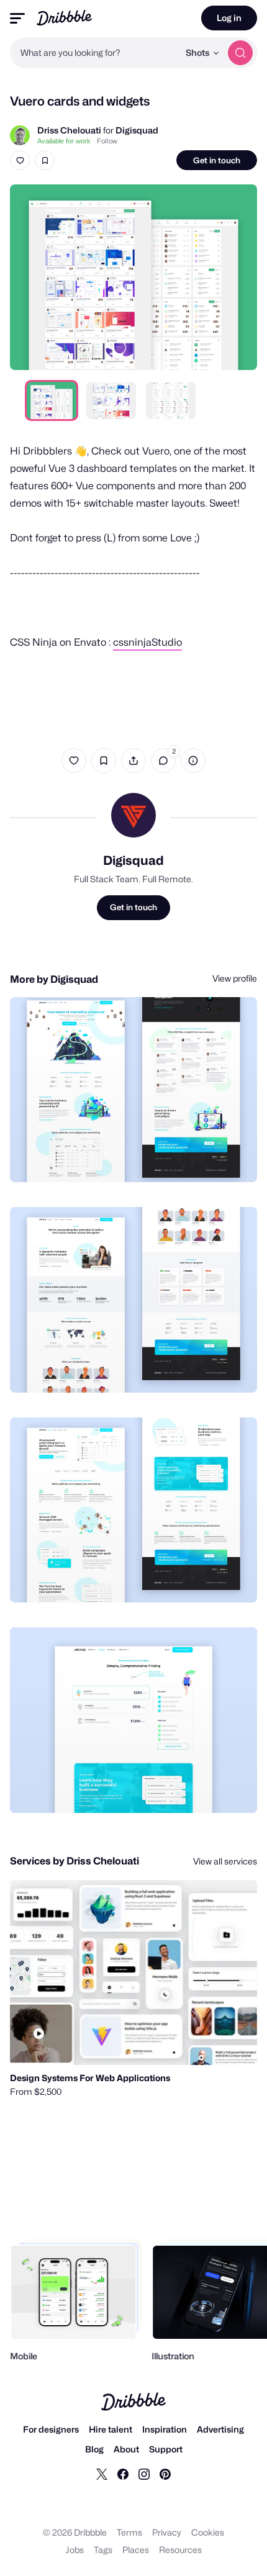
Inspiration (165, 2429)
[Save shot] (45, 160)
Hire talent (111, 2429)
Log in (229, 18)
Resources (180, 2550)
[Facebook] (123, 2474)
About (126, 2449)
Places (136, 2550)
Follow (107, 141)
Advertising (220, 2429)
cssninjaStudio (147, 642)
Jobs (75, 2550)
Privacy (167, 2532)
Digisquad (137, 130)
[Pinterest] (165, 2474)
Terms (129, 2532)
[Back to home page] (64, 18)
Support (166, 2449)
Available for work (64, 141)
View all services (225, 1861)
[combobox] (94, 53)
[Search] (240, 53)
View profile (235, 978)
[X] (102, 2474)
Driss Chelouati (69, 130)
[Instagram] (144, 2474)
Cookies (208, 2532)
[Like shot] (20, 160)
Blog (94, 2449)
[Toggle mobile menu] (17, 18)
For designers (51, 2429)
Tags (103, 2550)
